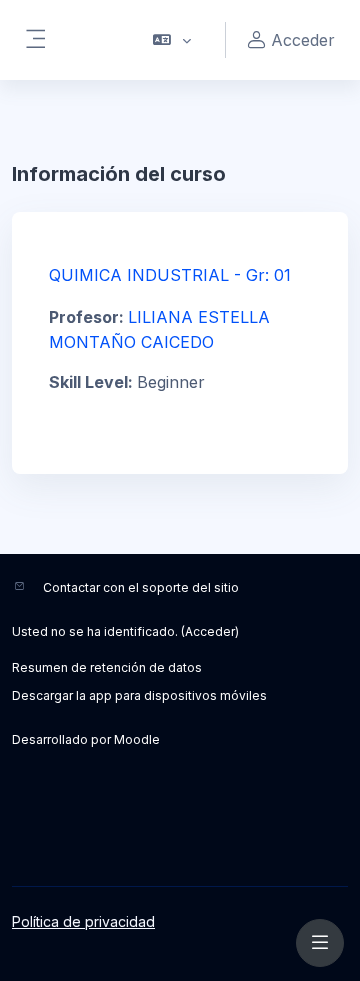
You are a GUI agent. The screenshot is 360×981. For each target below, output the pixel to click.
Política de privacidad (83, 921)
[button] (172, 40)
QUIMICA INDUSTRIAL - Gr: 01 (170, 275)
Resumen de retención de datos (107, 667)
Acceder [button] (303, 40)
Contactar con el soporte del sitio (141, 587)
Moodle (137, 739)
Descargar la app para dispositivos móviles (139, 695)
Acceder (210, 631)
